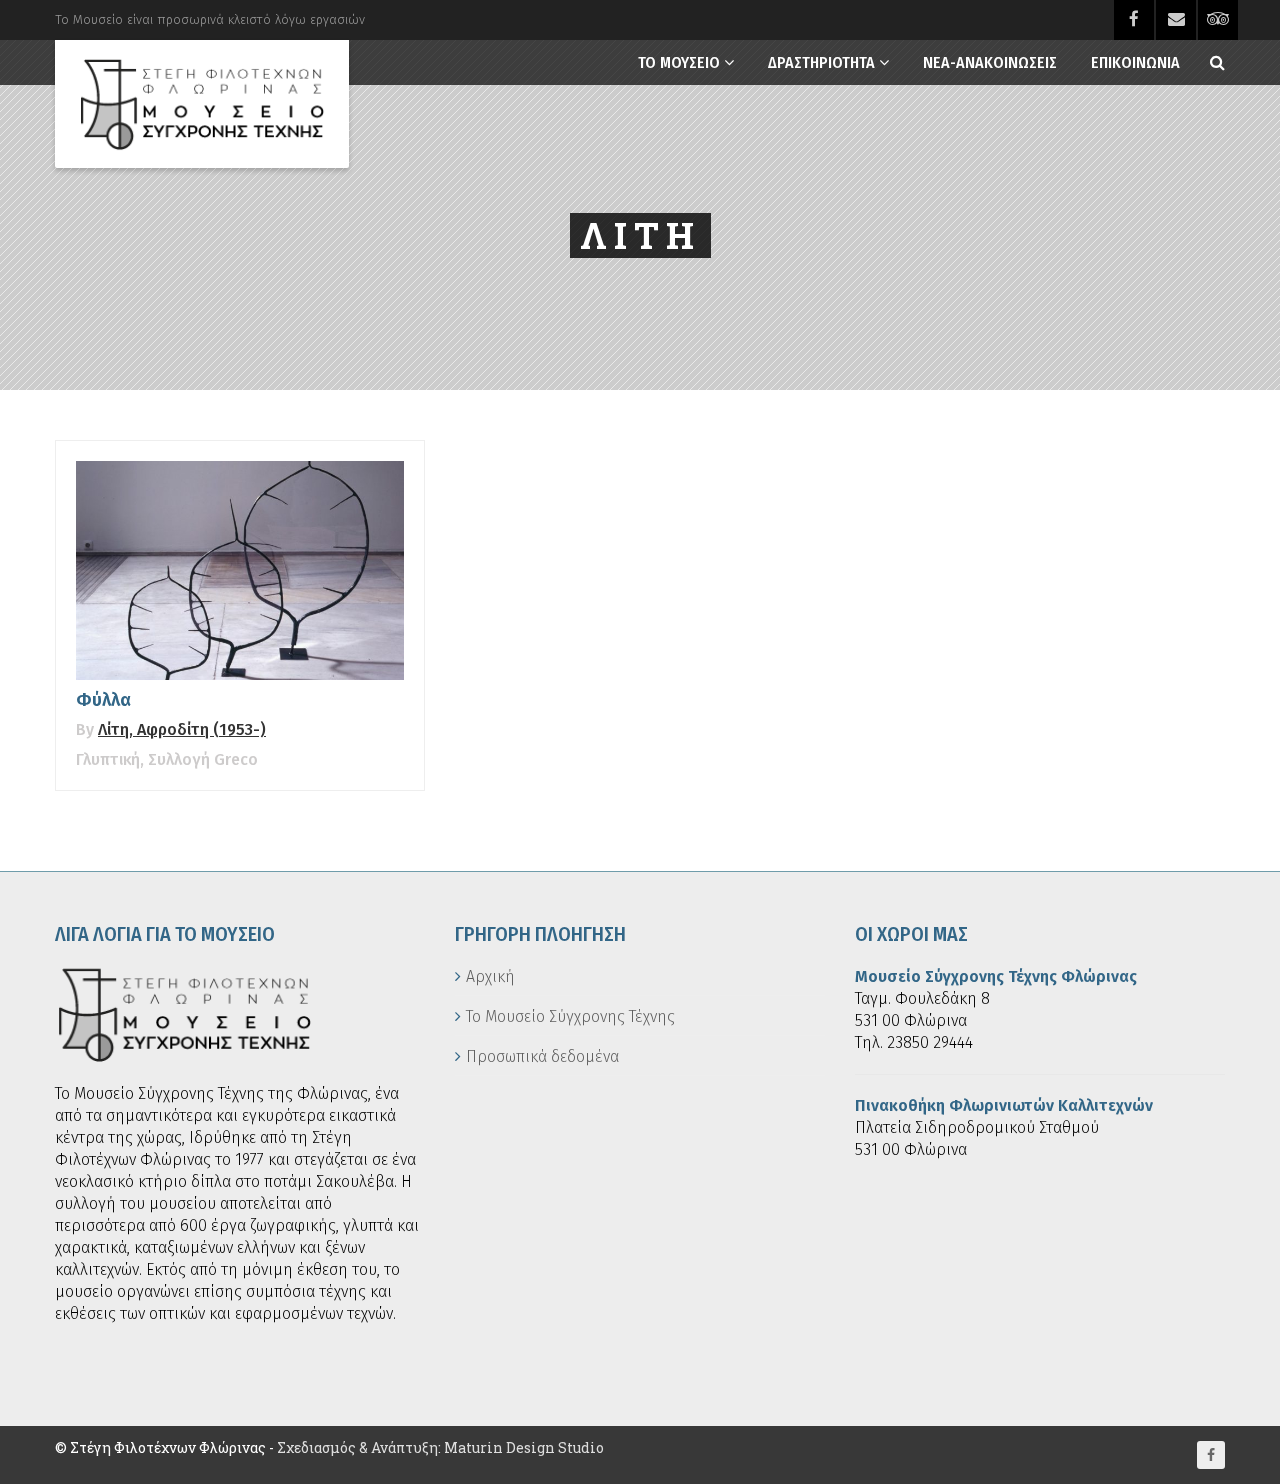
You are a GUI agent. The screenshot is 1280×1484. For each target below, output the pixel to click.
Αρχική (490, 976)
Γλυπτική (108, 759)
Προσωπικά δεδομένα (542, 1056)
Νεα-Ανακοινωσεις (990, 62)
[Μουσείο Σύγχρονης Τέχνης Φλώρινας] (202, 104)
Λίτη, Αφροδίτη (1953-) (182, 729)
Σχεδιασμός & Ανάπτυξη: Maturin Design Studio (440, 1447)
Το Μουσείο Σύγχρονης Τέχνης (570, 1016)
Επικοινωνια (1135, 62)
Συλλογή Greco (203, 759)
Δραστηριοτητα (821, 62)
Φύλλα (103, 700)
